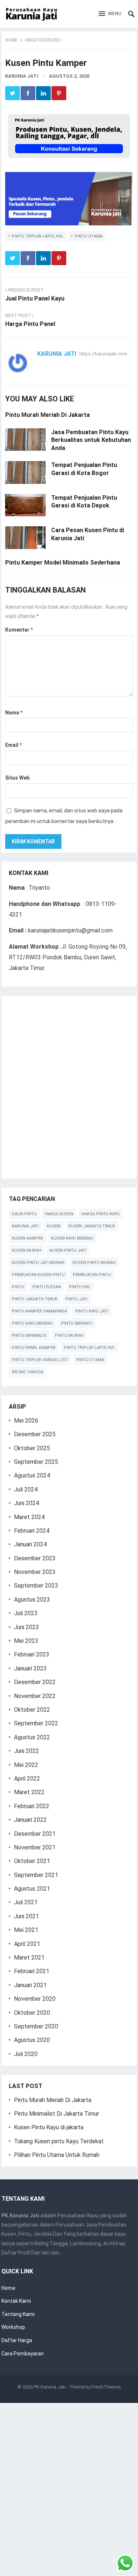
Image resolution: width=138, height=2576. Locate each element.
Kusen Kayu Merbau (72, 1238)
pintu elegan (47, 1287)
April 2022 (27, 1779)
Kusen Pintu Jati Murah (38, 1263)
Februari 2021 (32, 1971)
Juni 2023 (26, 1627)
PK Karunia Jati (50, 2387)
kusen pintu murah (94, 1263)
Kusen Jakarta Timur (92, 1226)
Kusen (54, 1226)
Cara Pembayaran (23, 2354)
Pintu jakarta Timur (35, 1299)
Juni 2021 (26, 1916)
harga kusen (59, 1214)
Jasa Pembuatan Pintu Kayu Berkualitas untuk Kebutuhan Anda (91, 440)
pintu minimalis (29, 1336)
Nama (14, 713)
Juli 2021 (26, 1902)
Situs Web (17, 778)
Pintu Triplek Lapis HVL (38, 236)
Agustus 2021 (32, 1889)
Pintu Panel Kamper (34, 1348)
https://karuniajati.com (103, 354)
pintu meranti (77, 1323)
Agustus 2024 (32, 1475)
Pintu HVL (80, 1287)
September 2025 (36, 1462)
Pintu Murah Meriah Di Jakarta (47, 415)
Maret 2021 (29, 1958)
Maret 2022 (29, 1792)
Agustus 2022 (32, 1737)
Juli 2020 (26, 2054)
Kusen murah (26, 1250)
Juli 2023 (26, 1613)
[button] (110, 14)
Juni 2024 (26, 1503)
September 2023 (36, 1586)
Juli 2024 (26, 1489)
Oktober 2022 (32, 1710)
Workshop (13, 2327)
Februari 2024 (32, 1531)
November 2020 (35, 1999)
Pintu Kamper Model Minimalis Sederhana (63, 563)
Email (13, 745)
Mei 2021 (26, 1930)
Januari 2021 (30, 1985)
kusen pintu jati (68, 1250)
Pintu (18, 1287)
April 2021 (27, 1944)
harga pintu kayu (100, 1214)
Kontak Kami (16, 2301)
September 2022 (36, 1723)
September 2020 (36, 2026)
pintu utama (89, 236)
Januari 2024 (30, 1544)
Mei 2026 (26, 1421)
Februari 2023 (32, 1654)
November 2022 (35, 1696)
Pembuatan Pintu (92, 1275)
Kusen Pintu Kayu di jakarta (49, 2127)
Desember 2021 (35, 1834)
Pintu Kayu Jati (92, 1311)
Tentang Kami (18, 2314)
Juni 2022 (26, 1751)
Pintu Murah (69, 1336)
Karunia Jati (22, 76)
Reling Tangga (28, 1372)
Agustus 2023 (32, 1600)
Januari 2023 (30, 1668)
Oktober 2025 (32, 1448)
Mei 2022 (26, 1765)
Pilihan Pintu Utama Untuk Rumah (57, 2155)
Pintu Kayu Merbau (32, 1323)
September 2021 (36, 1875)
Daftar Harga (17, 2340)
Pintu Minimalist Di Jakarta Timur (56, 2114)
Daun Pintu (24, 1214)
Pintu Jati (77, 1299)
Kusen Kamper (27, 1238)
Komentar (19, 630)
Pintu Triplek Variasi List (40, 1360)
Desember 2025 (35, 1434)
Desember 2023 (35, 1558)
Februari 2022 (32, 1806)
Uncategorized (43, 40)
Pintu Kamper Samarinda (39, 1311)
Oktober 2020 (32, 2013)
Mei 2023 (26, 1641)
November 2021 (35, 1847)
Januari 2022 (30, 1820)
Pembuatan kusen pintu (38, 1275)
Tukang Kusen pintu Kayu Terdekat (59, 2141)
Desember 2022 (35, 1682)
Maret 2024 (29, 1517)
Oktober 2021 (32, 1861)
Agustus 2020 (32, 2040)
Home (11, 40)
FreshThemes (106, 2387)
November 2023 (35, 1572)
